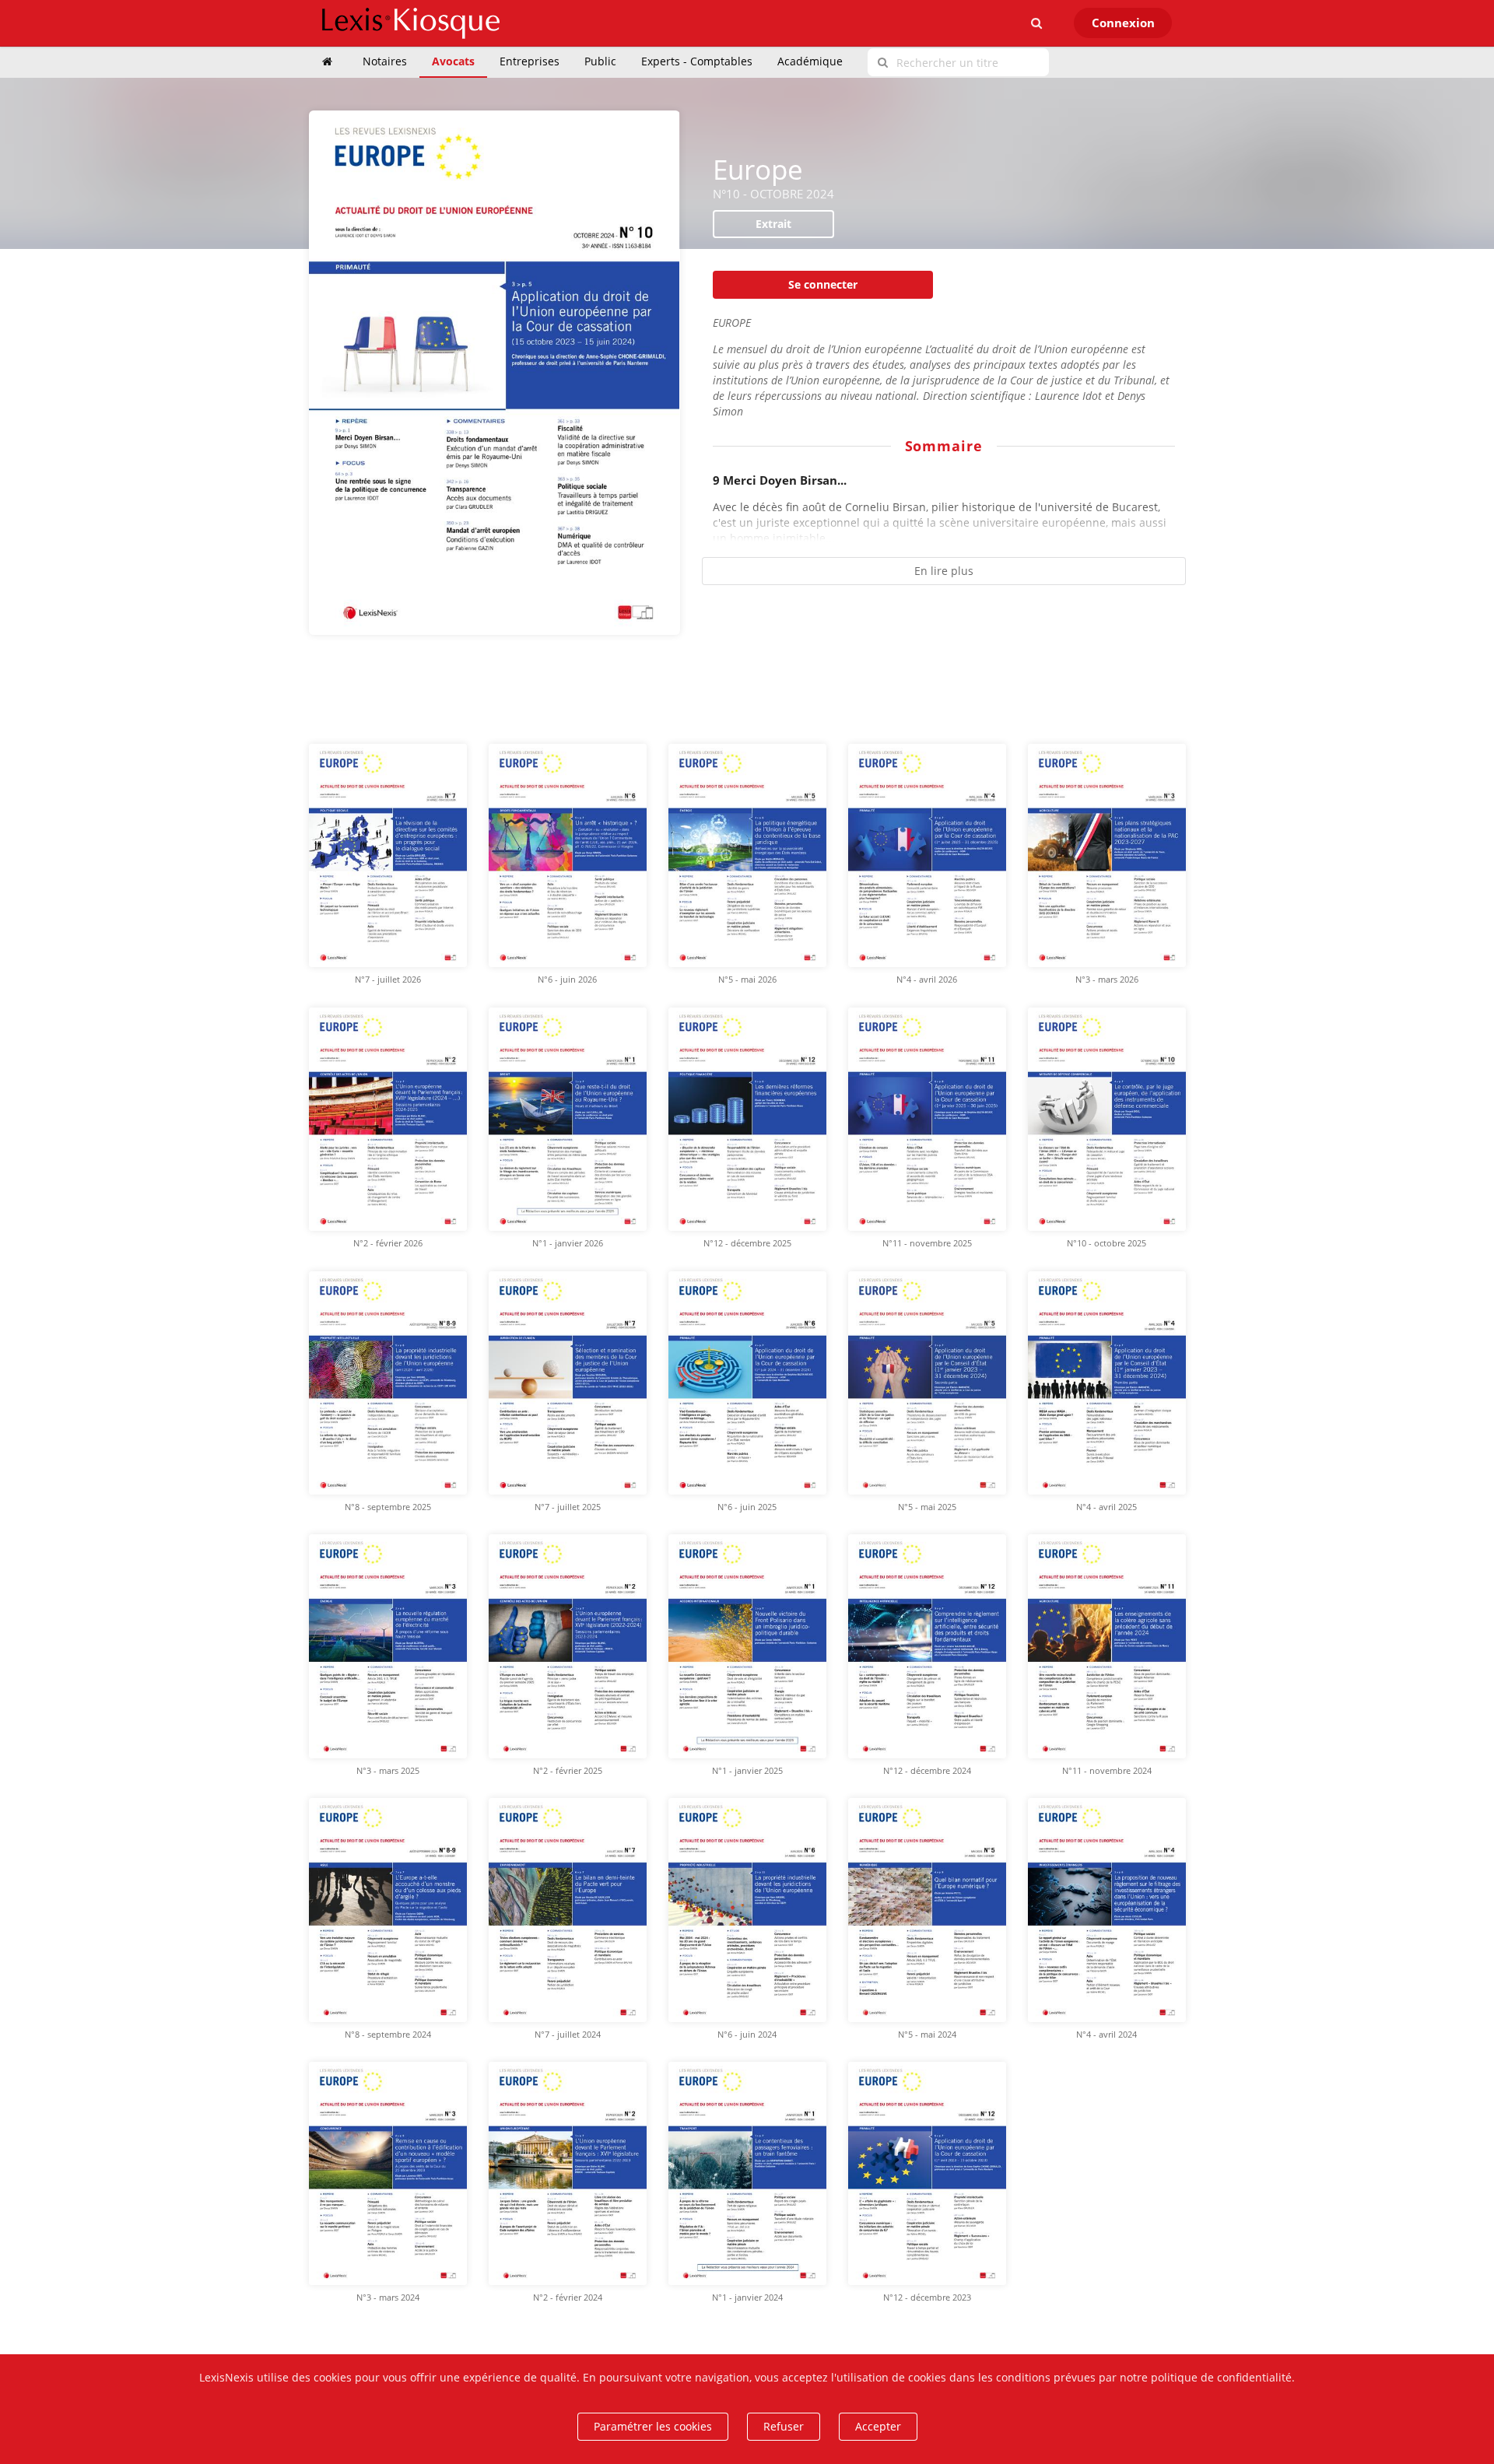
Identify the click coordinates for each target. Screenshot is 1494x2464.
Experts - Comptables (697, 61)
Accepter (878, 2426)
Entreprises (530, 61)
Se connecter (823, 284)
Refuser (784, 2426)
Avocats (453, 61)
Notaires (385, 61)
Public (600, 61)
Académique (810, 61)
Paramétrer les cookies (653, 2426)
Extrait (773, 224)
